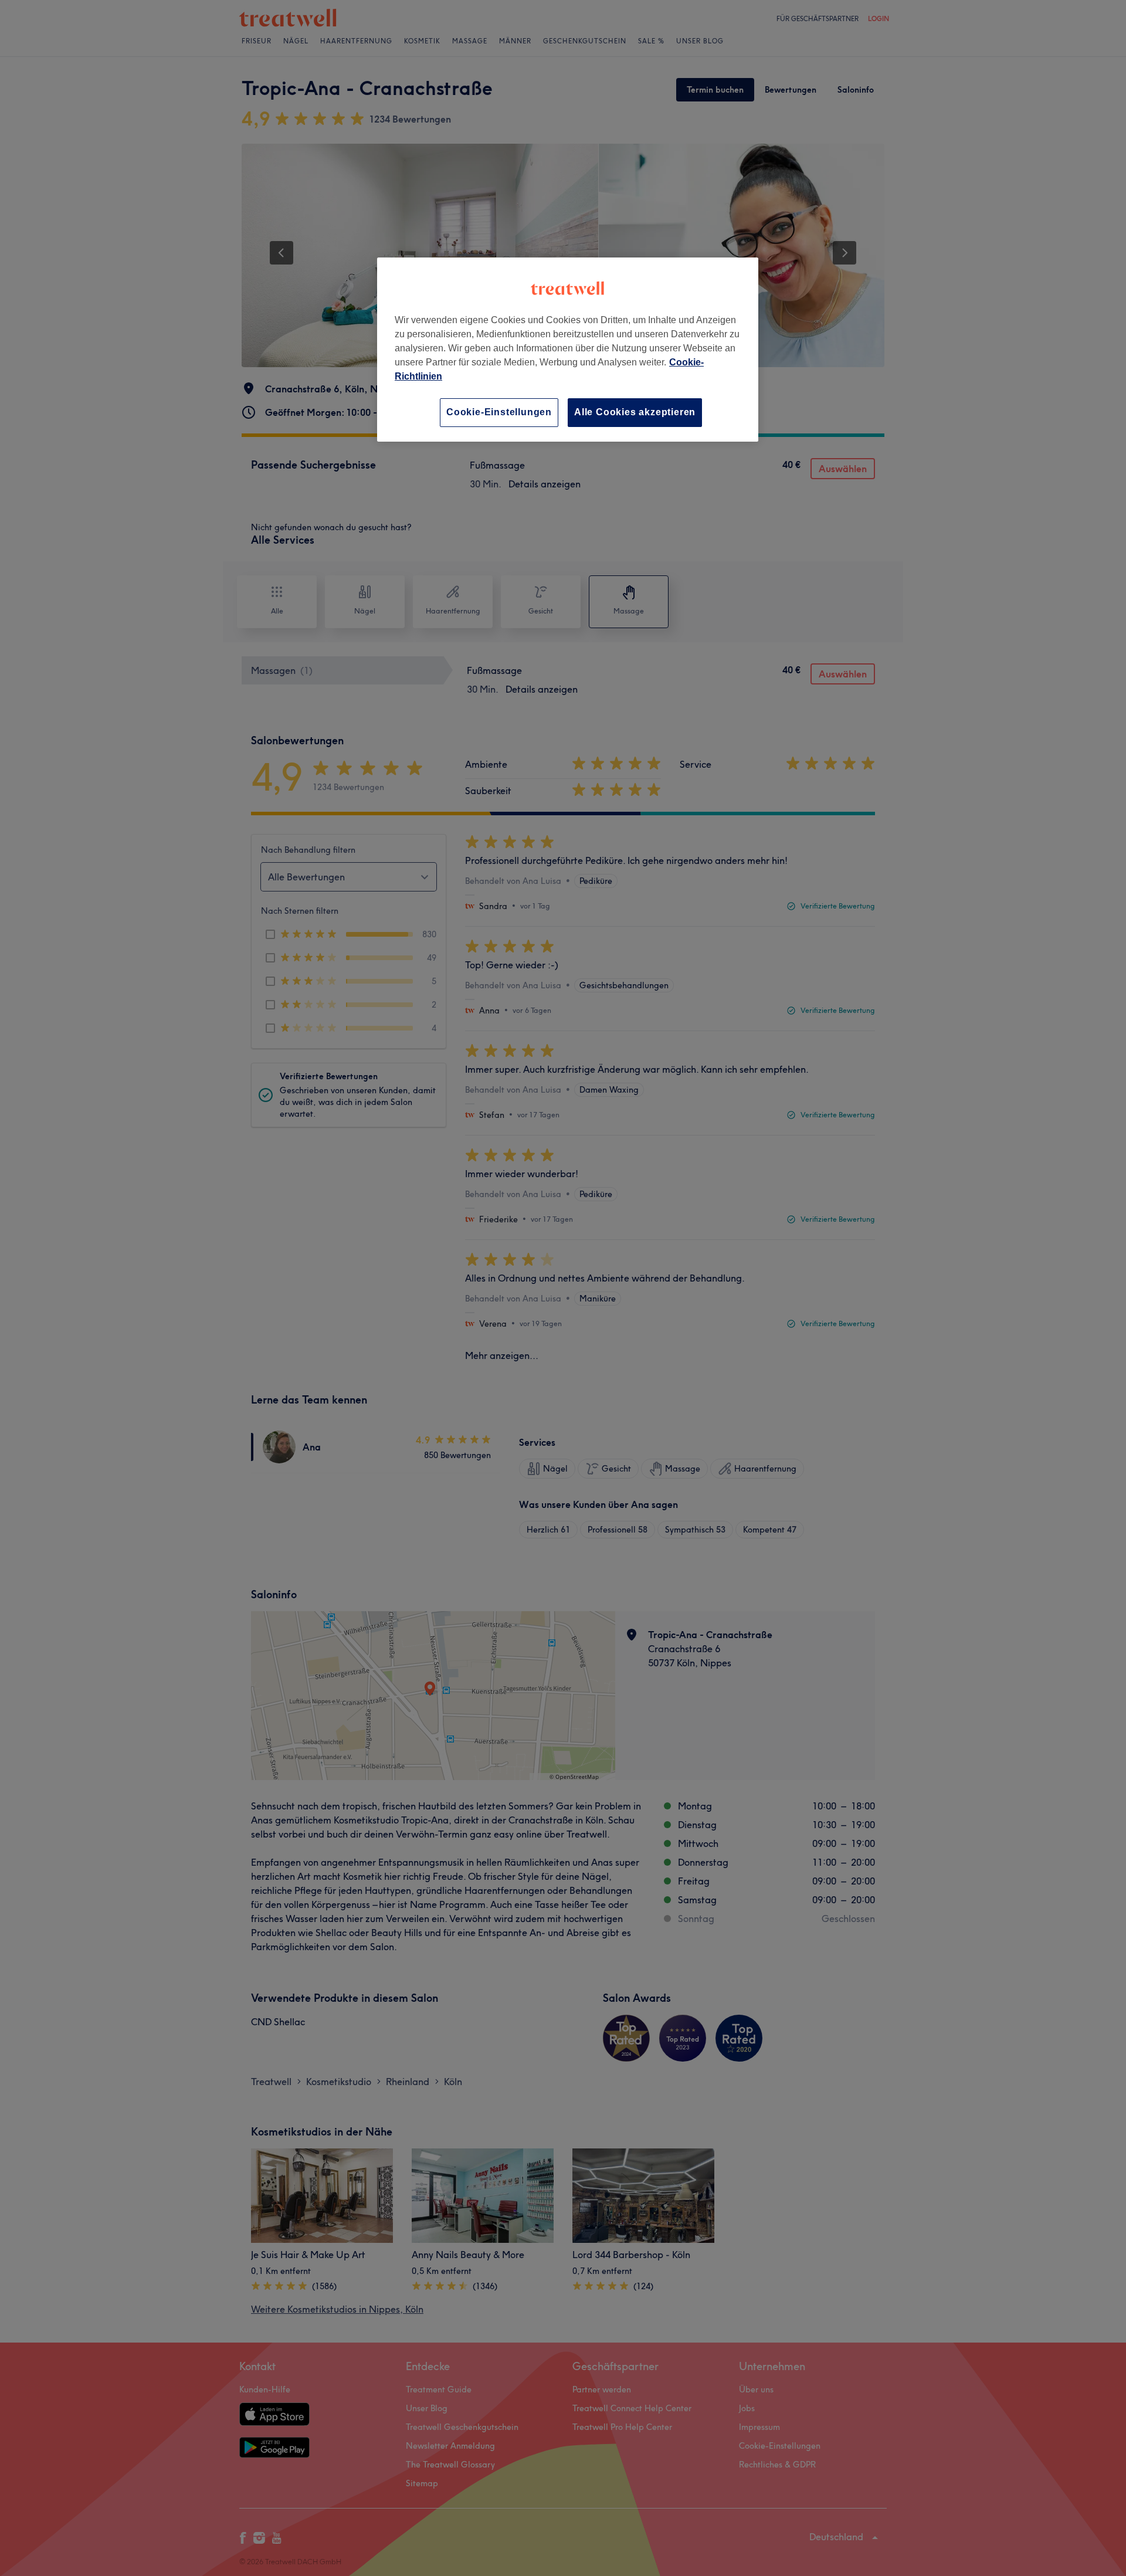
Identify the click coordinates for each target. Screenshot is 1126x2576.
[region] (568, 349)
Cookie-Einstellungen (499, 412)
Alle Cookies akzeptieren (635, 412)
